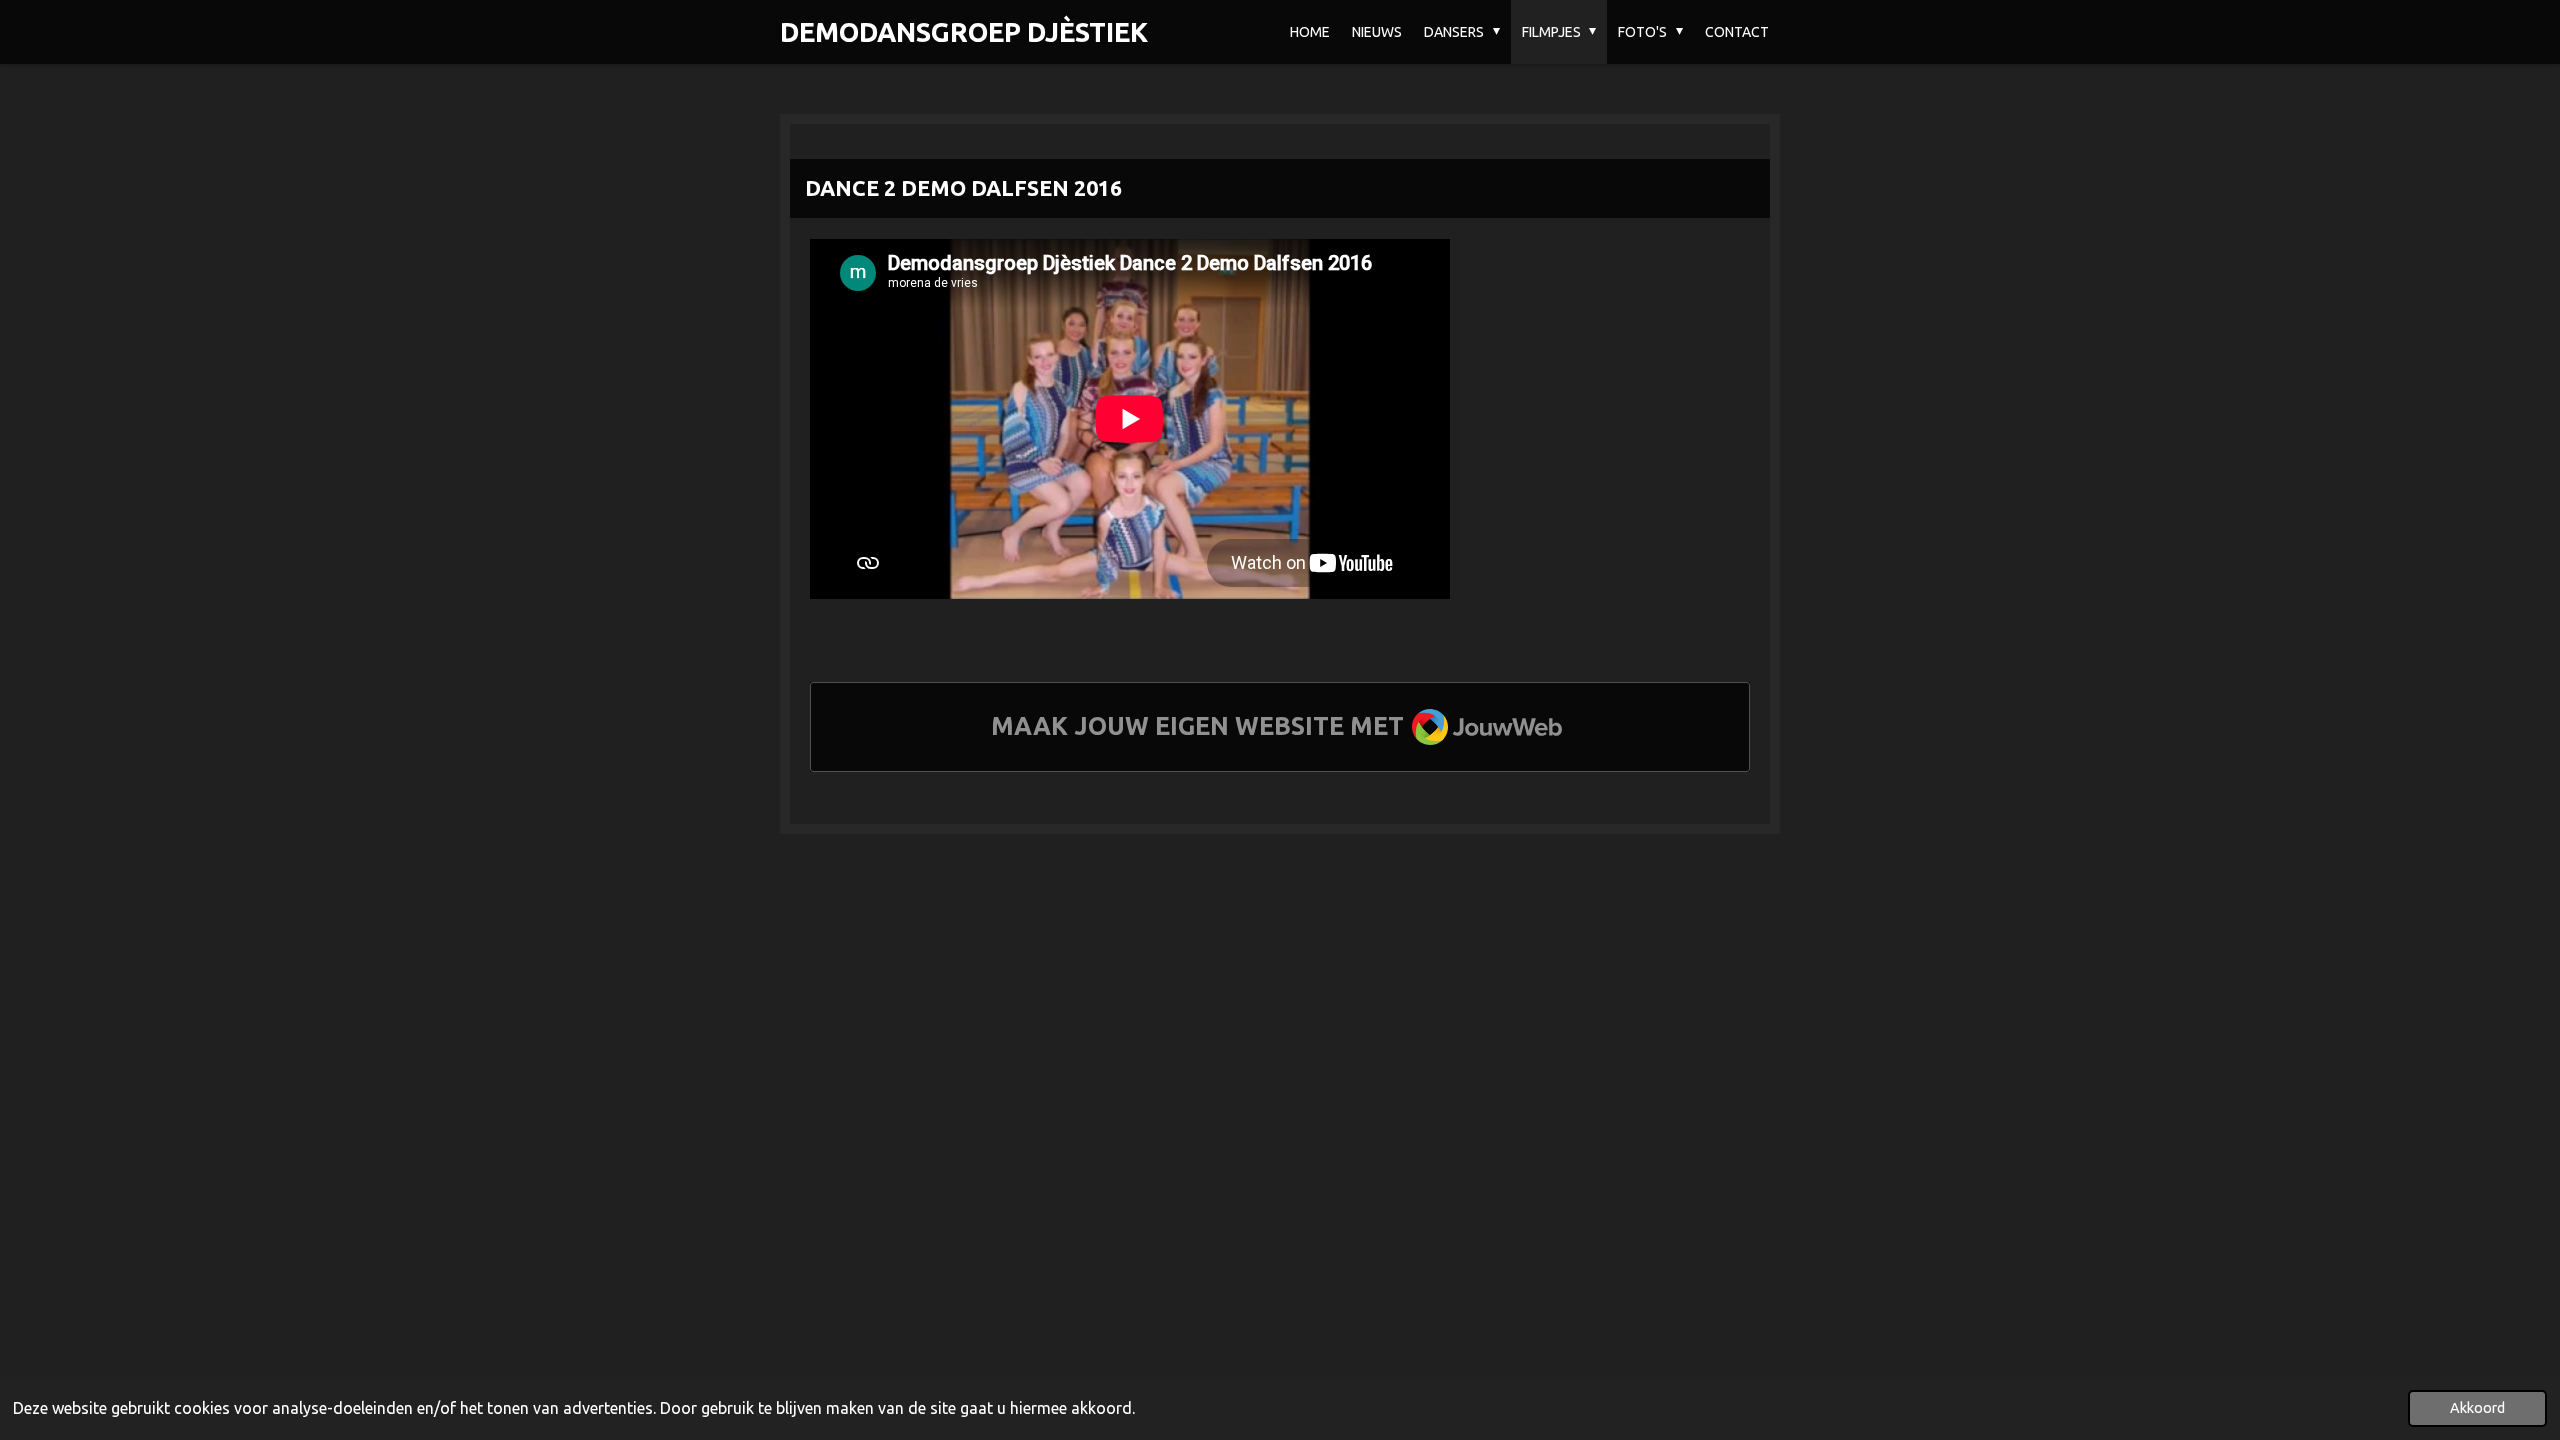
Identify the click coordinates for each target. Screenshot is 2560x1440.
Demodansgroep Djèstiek (964, 32)
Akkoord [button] (2477, 1408)
